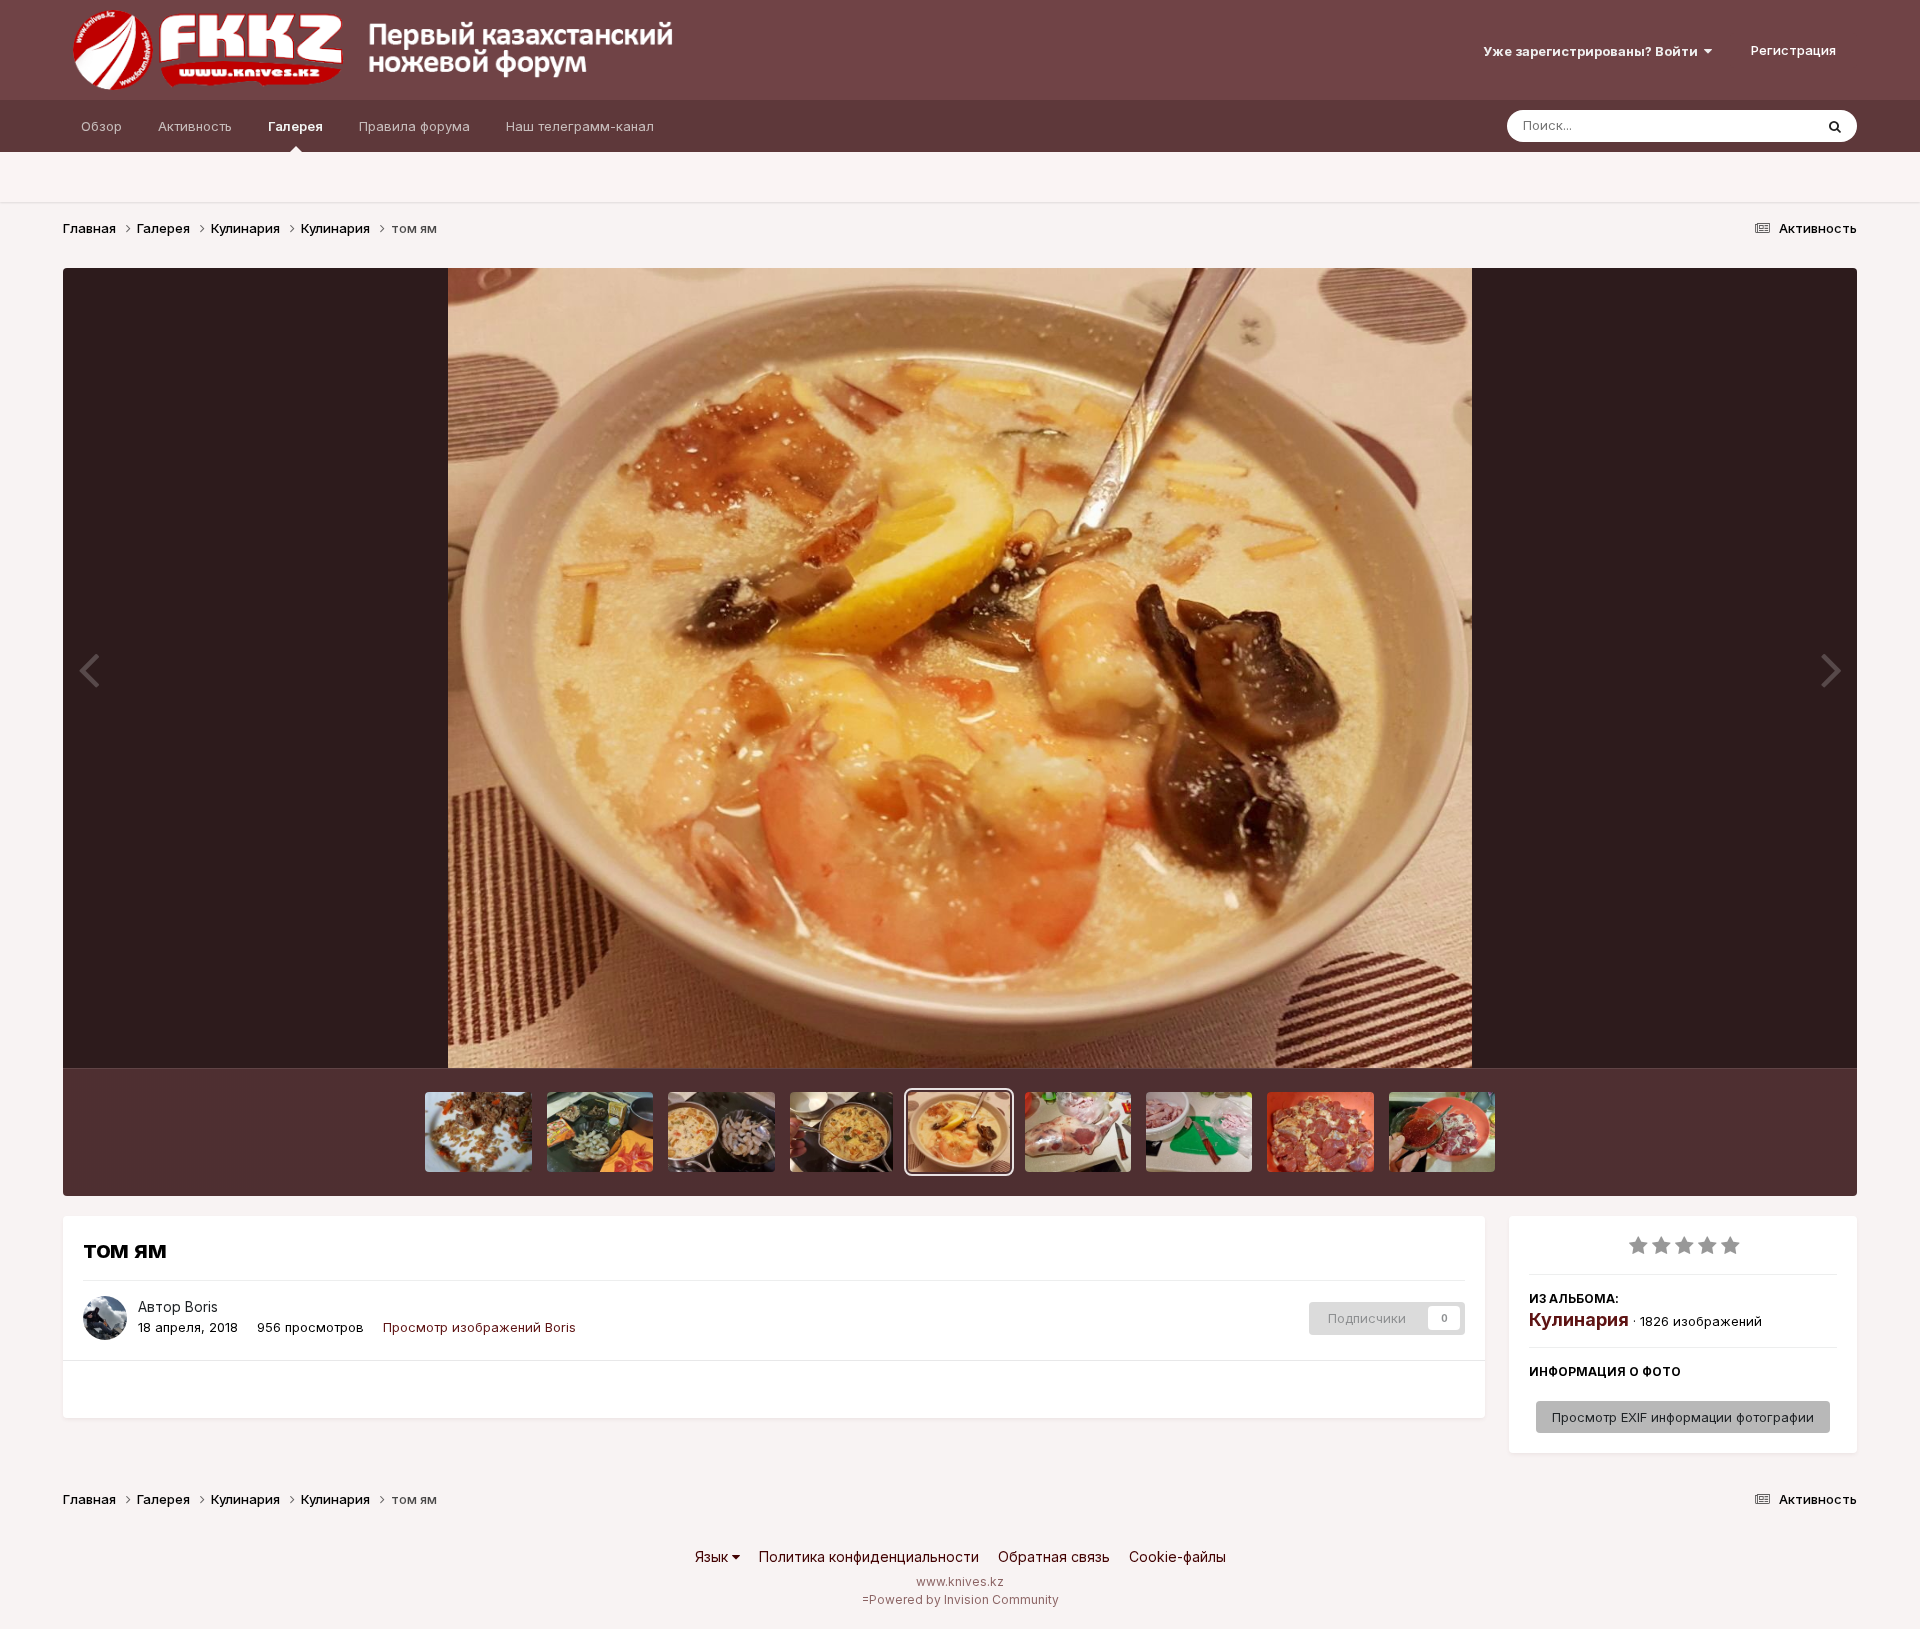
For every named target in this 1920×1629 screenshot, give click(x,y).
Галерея (295, 126)
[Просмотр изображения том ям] (600, 1132)
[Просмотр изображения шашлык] (1078, 1132)
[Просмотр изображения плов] (478, 1132)
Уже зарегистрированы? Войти (1593, 51)
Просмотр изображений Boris (479, 1327)
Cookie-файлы (1177, 1556)
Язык (713, 1556)
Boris (201, 1306)
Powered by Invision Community (964, 1599)
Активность (195, 126)
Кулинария (1579, 1319)
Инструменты (1769, 1032)
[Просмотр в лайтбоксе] (960, 668)
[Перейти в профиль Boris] (105, 1318)
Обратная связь (1054, 1556)
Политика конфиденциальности (869, 1556)
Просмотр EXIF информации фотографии (1683, 1417)
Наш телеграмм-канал (580, 126)
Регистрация (1793, 50)
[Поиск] (1835, 126)
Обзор (101, 126)
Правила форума (414, 126)
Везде (1767, 125)
